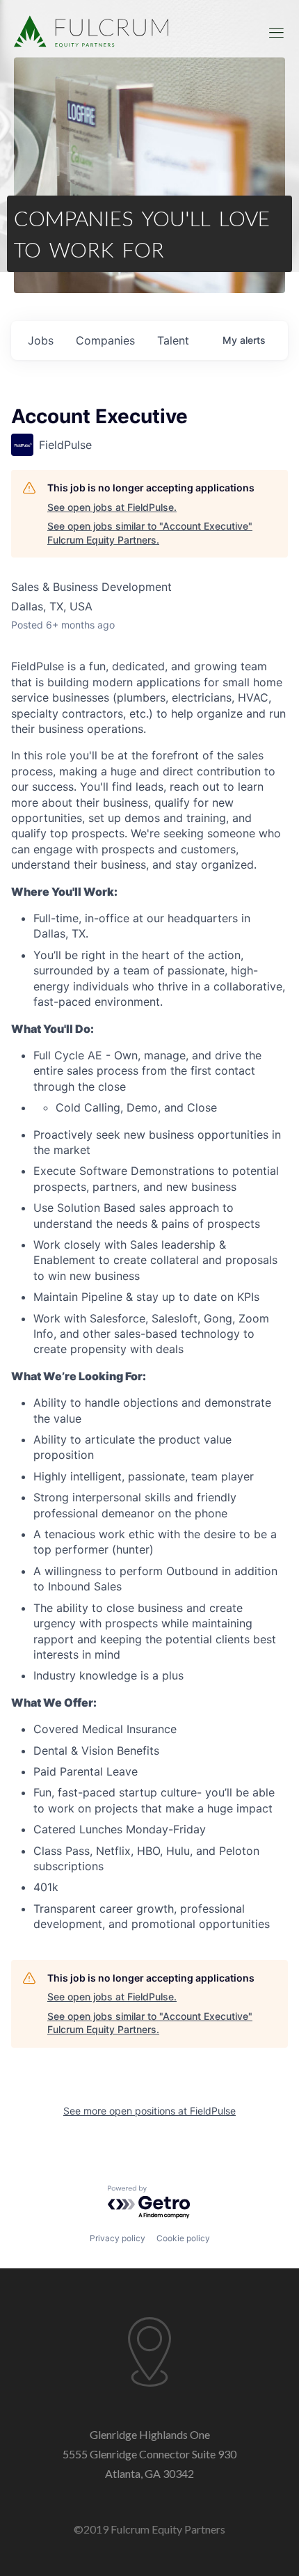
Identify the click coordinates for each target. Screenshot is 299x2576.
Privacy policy (118, 2238)
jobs (41, 340)
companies (105, 340)
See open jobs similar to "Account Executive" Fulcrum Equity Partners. (150, 533)
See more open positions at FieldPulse (149, 2111)
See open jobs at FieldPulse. (112, 507)
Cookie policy (183, 2238)
